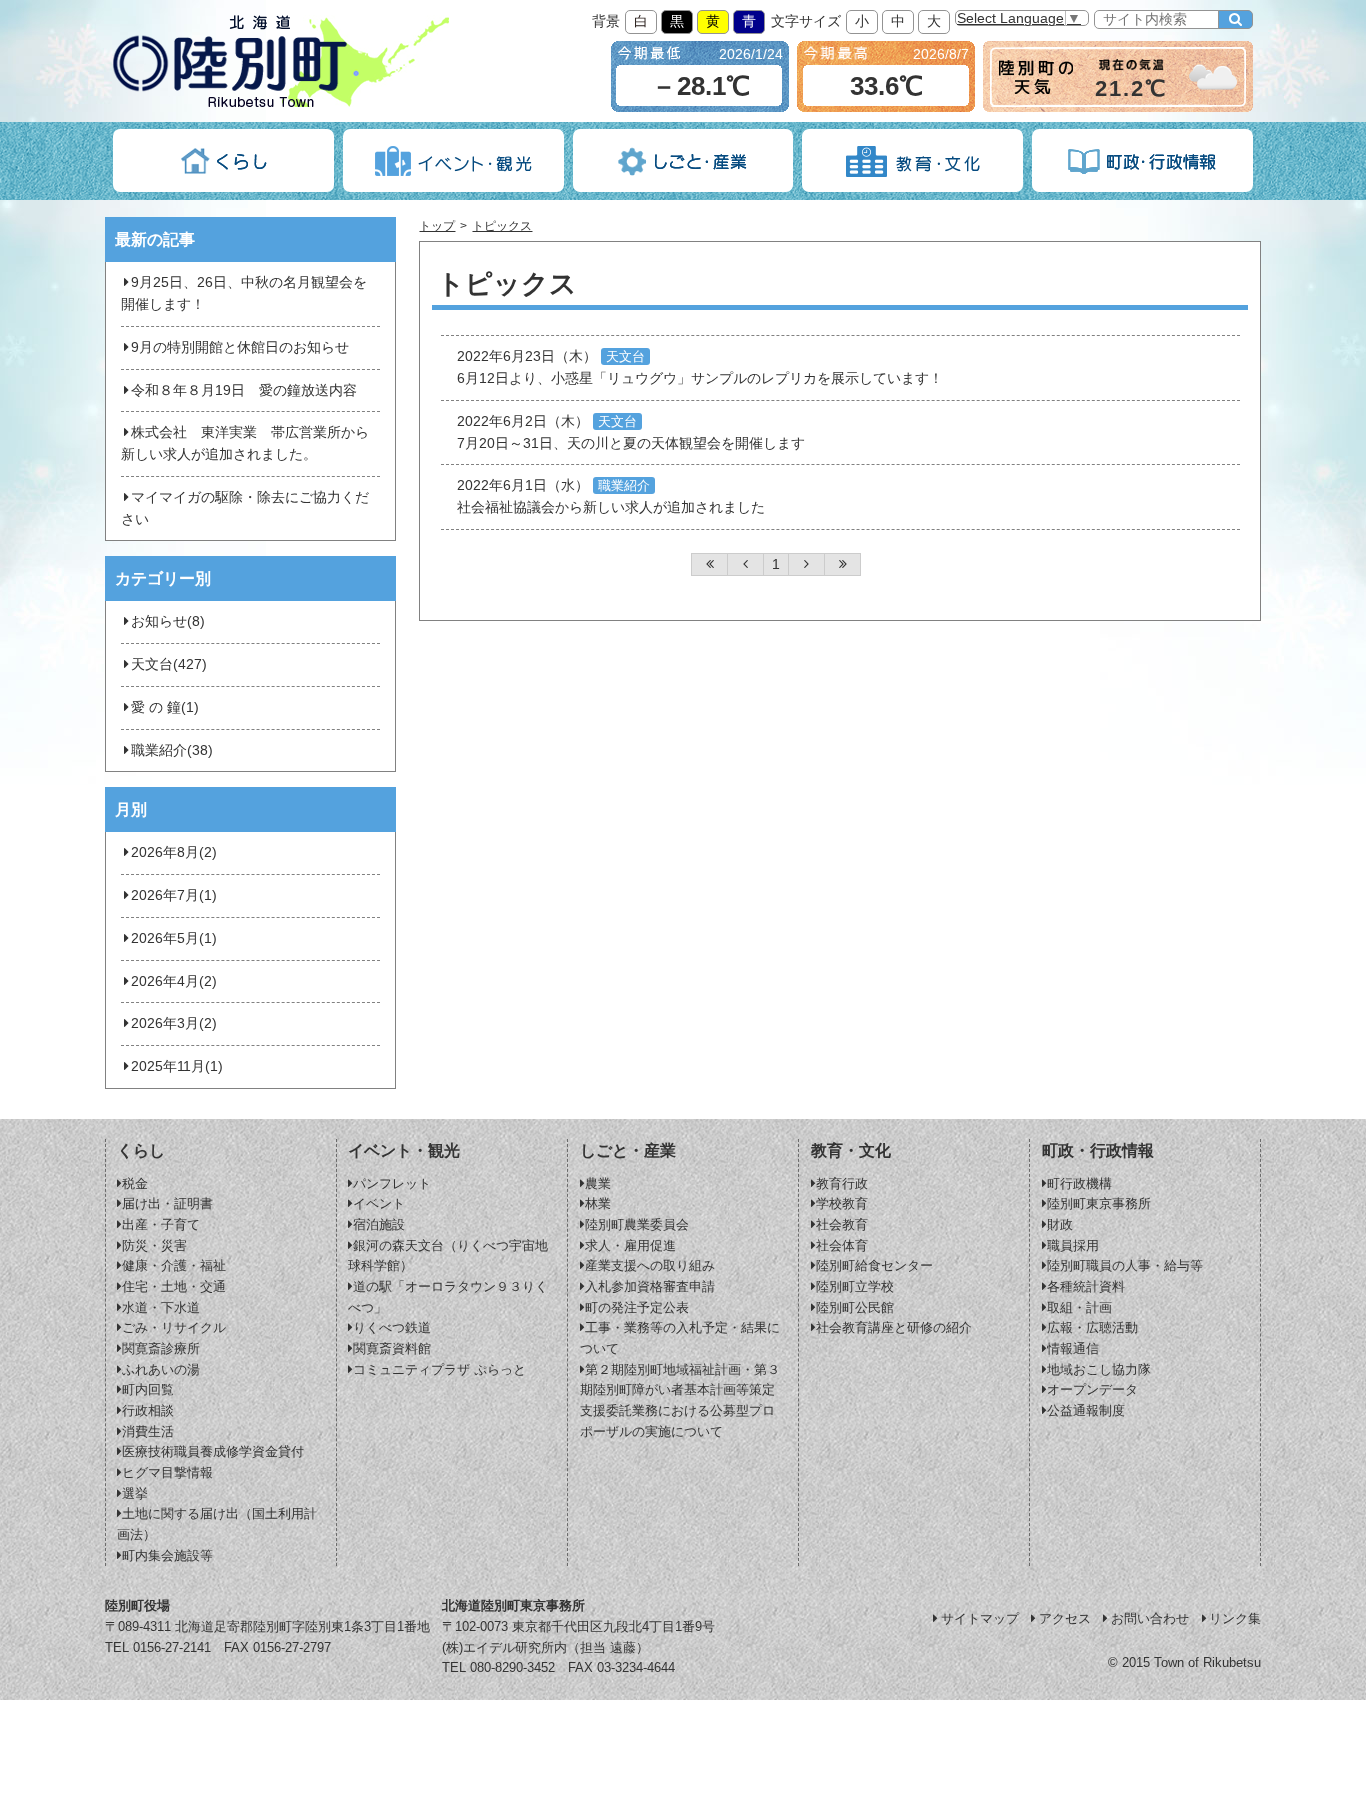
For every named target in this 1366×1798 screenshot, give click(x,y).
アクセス (1065, 1618)
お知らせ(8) (168, 621)
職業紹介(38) (172, 750)
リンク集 (1235, 1618)
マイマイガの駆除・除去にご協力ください (245, 508)
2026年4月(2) (174, 981)
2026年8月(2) (174, 852)
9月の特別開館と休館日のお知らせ (240, 347)
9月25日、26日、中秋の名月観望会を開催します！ (244, 293)
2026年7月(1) (174, 895)
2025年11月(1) (177, 1066)
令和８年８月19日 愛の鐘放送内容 (244, 390)
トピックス (502, 226)
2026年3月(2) (174, 1023)
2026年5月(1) (174, 938)
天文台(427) (169, 664)
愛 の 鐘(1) (165, 707)
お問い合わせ (1150, 1618)
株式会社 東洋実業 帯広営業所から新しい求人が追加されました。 (245, 443)
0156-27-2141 (172, 1647)
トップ (437, 226)
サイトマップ (980, 1618)
